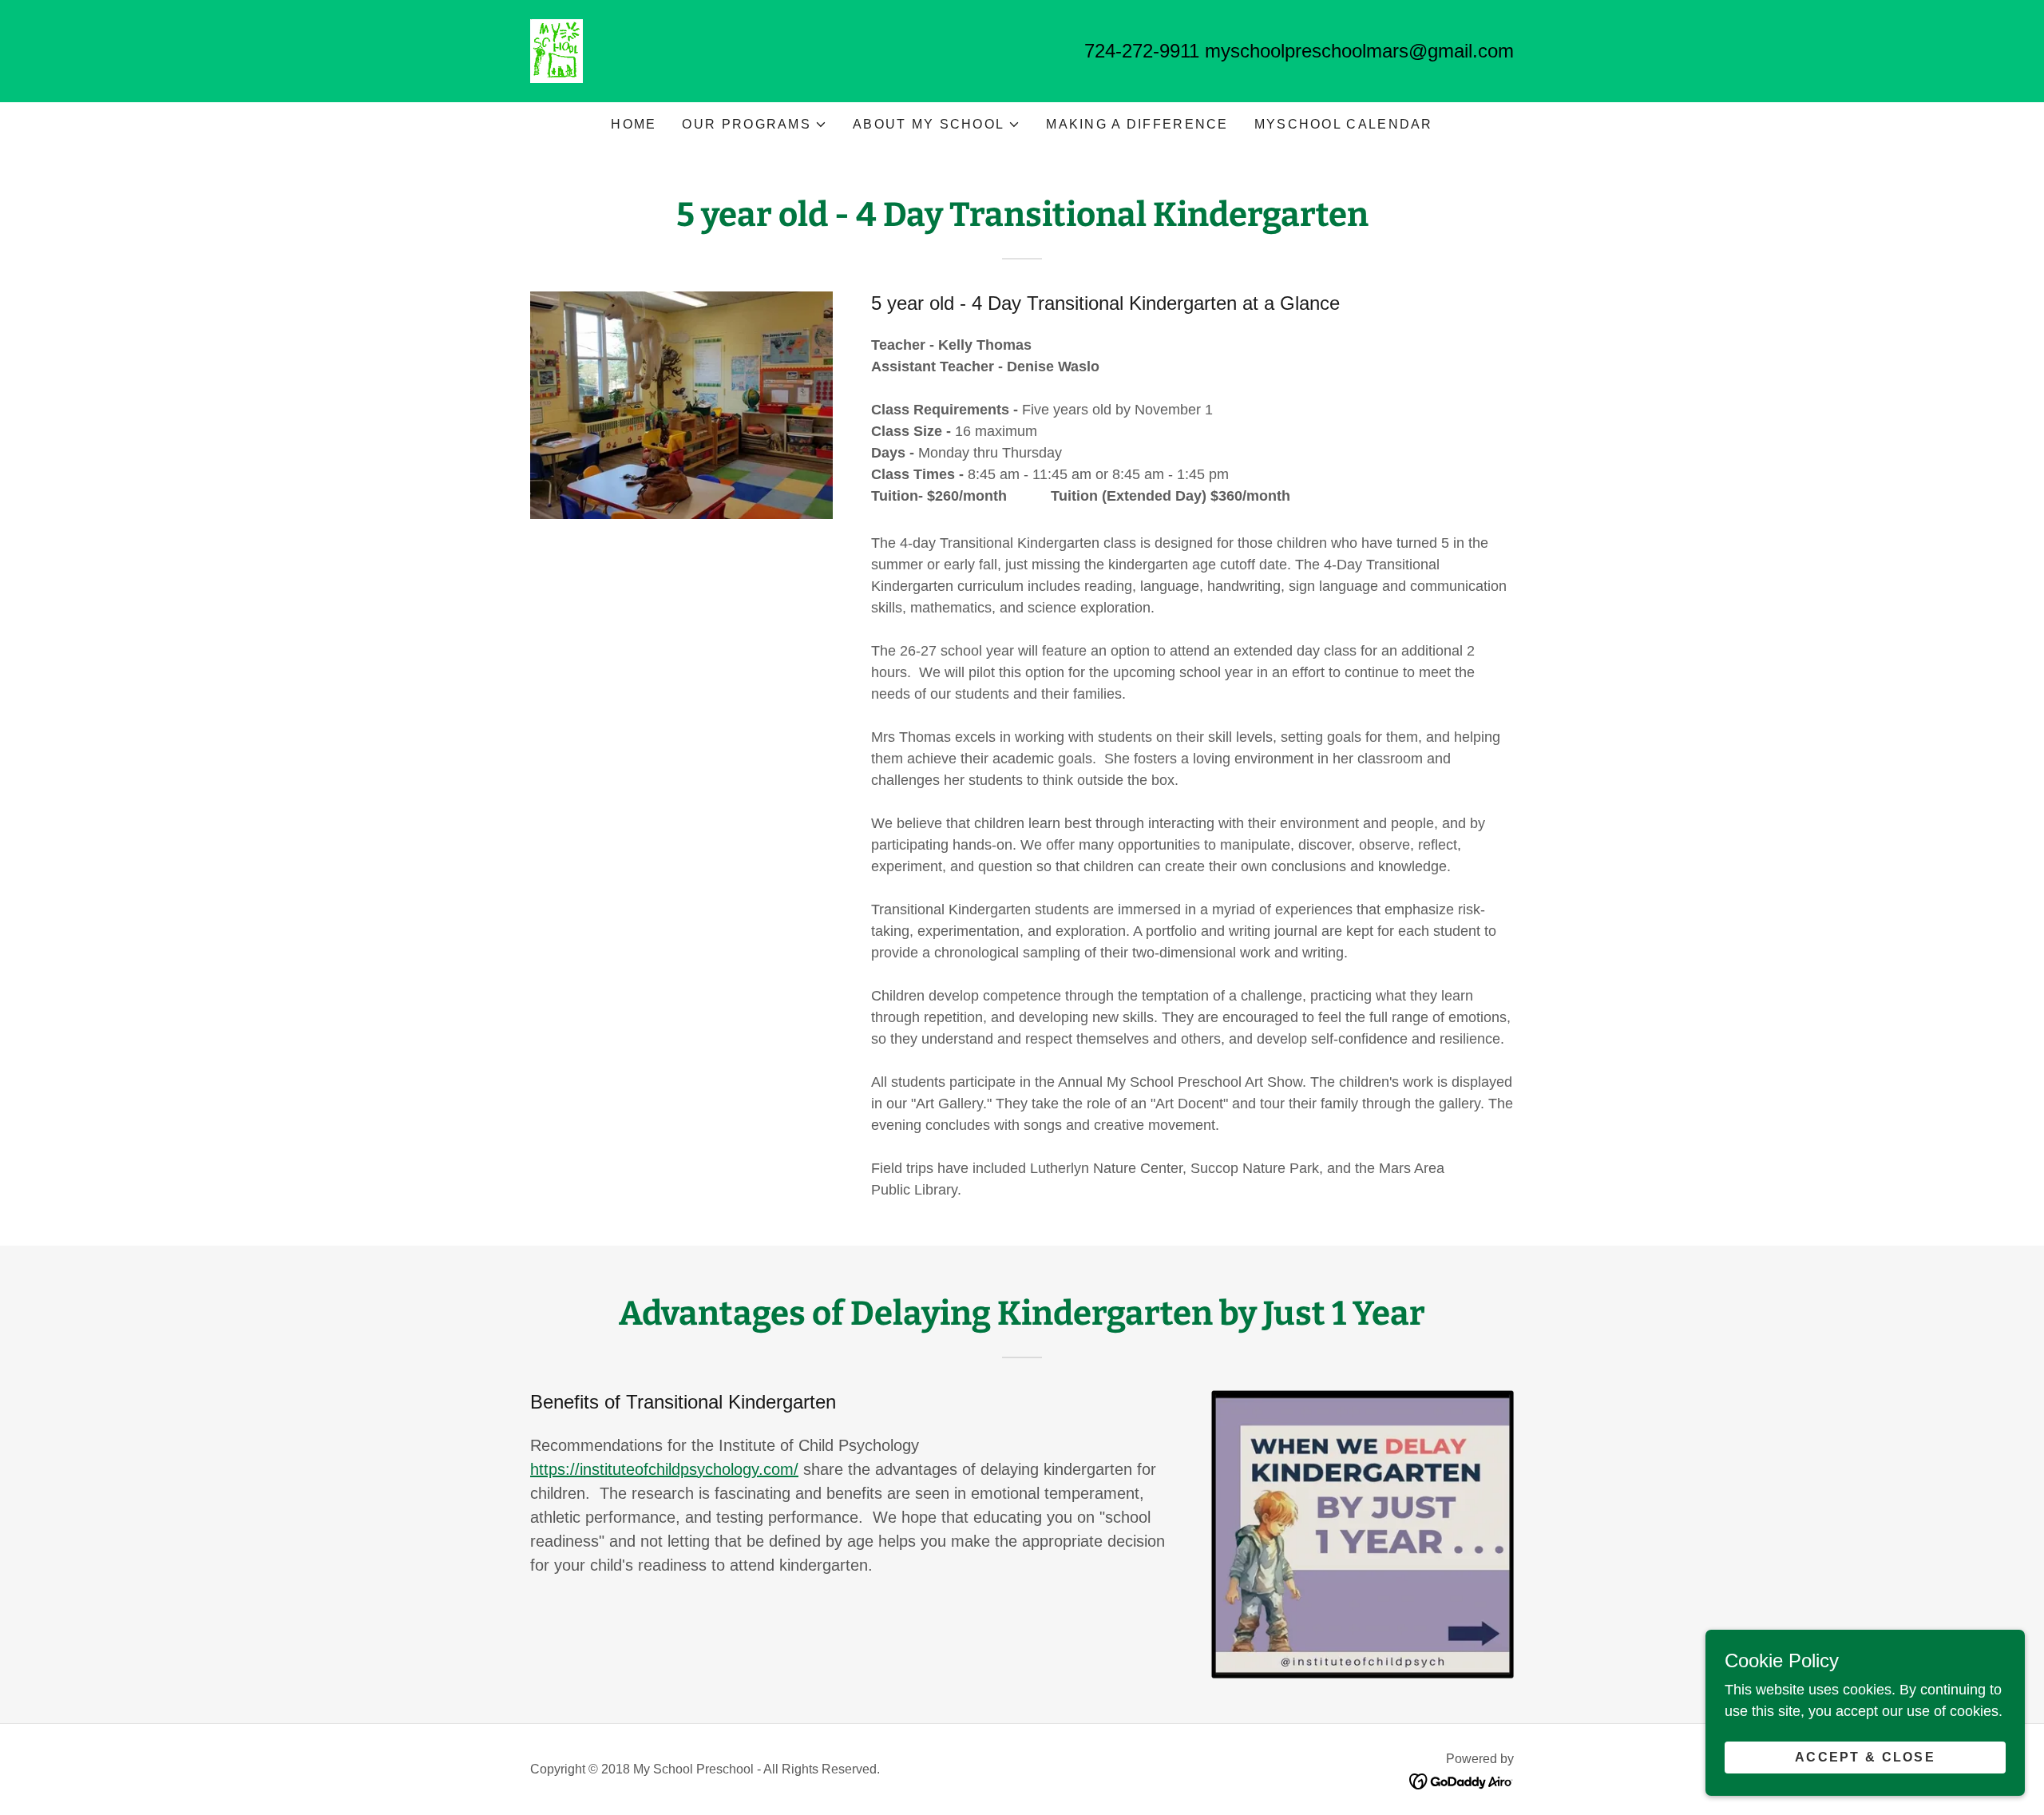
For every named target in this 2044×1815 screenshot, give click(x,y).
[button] (754, 125)
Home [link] (634, 124)
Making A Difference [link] (1137, 124)
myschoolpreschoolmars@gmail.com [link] (1359, 51)
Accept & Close (1865, 1757)
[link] (557, 50)
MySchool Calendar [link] (1344, 124)
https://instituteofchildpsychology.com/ (664, 1469)
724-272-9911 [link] (1142, 51)
